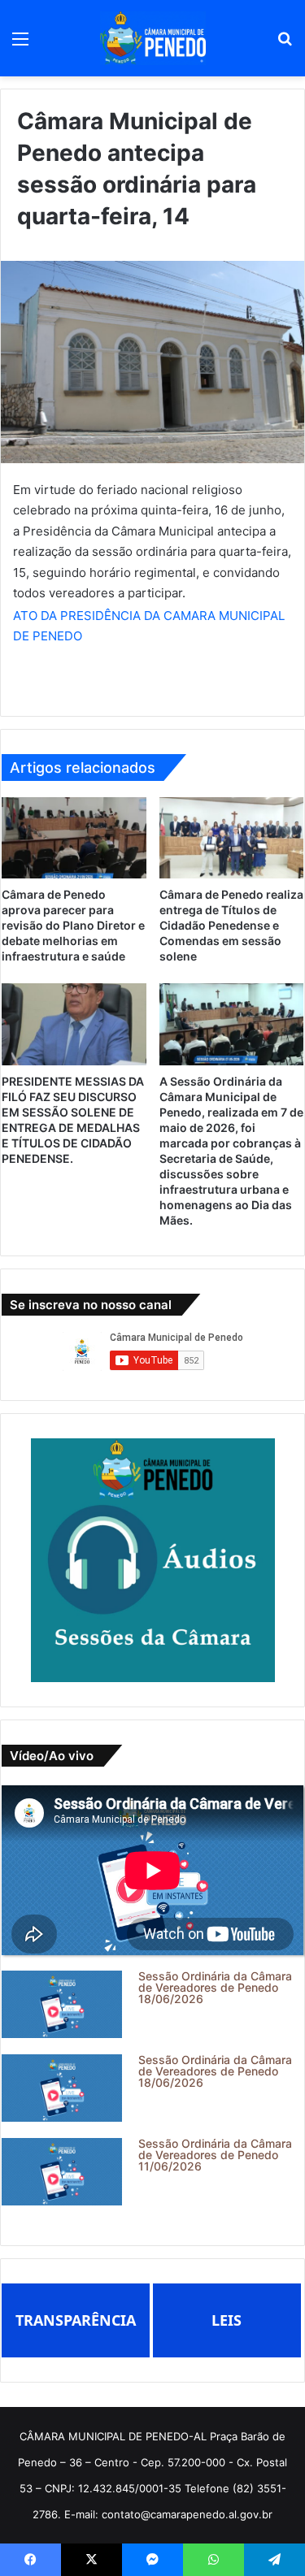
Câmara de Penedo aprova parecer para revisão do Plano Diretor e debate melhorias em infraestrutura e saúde (73, 925)
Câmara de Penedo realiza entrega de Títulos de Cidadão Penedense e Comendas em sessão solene (231, 925)
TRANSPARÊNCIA (76, 2320)
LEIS (227, 2320)
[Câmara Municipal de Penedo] (153, 38)
